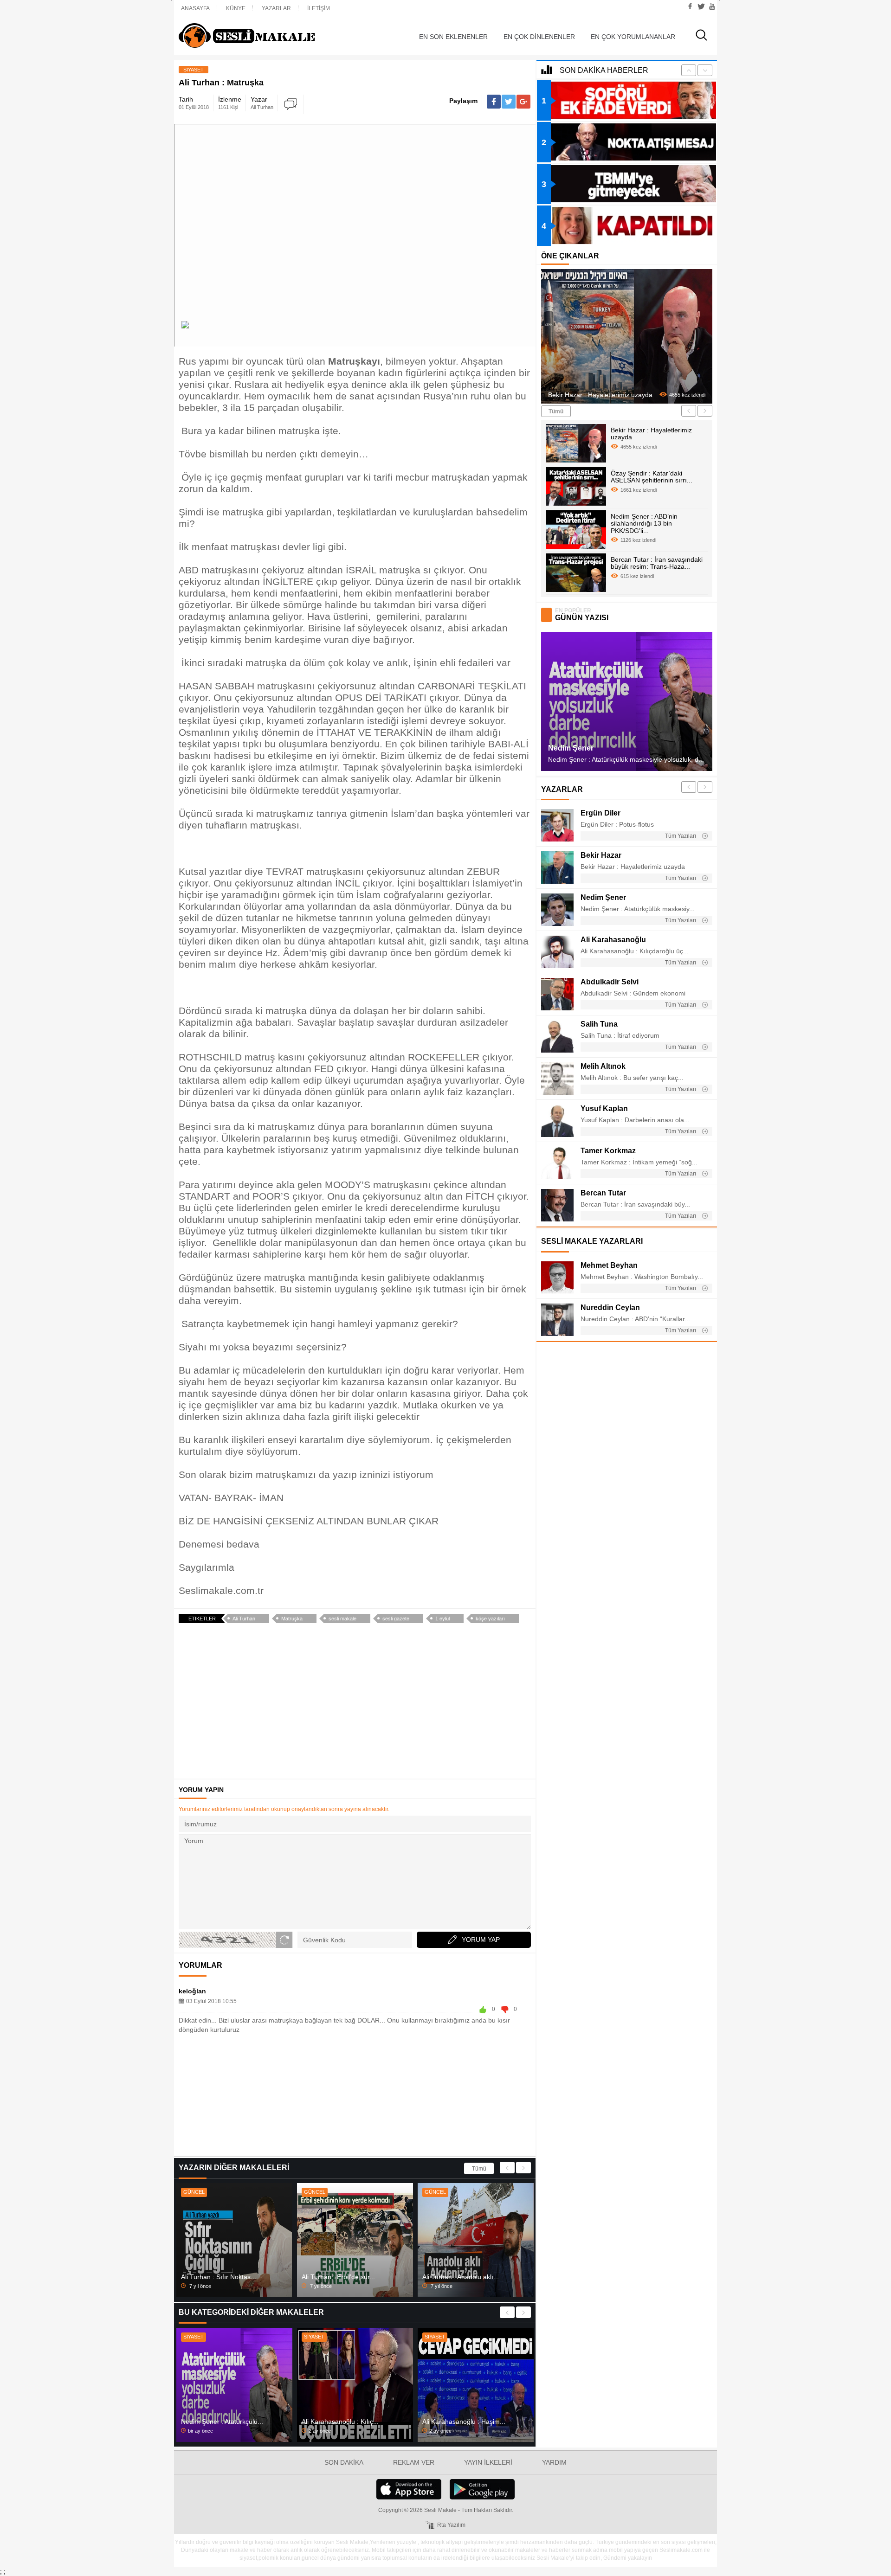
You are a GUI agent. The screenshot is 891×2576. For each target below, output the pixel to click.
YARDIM (554, 2462)
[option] (234, 2240)
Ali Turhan (244, 1619)
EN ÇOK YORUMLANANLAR (633, 37)
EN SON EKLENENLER (453, 37)
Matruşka (292, 1619)
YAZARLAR (276, 8)
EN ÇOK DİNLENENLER (539, 37)
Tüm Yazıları (681, 836)
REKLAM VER (414, 2462)
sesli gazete (396, 1619)
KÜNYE (236, 8)
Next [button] (523, 2168)
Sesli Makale (262, 36)
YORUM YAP (481, 1940)
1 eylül (442, 1619)
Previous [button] (507, 2168)
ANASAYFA (195, 8)
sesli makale (342, 1619)
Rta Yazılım (451, 2525)
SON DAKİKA (344, 2462)
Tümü (479, 2169)
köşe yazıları (490, 1619)
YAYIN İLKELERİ (488, 2462)
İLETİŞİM (319, 8)
